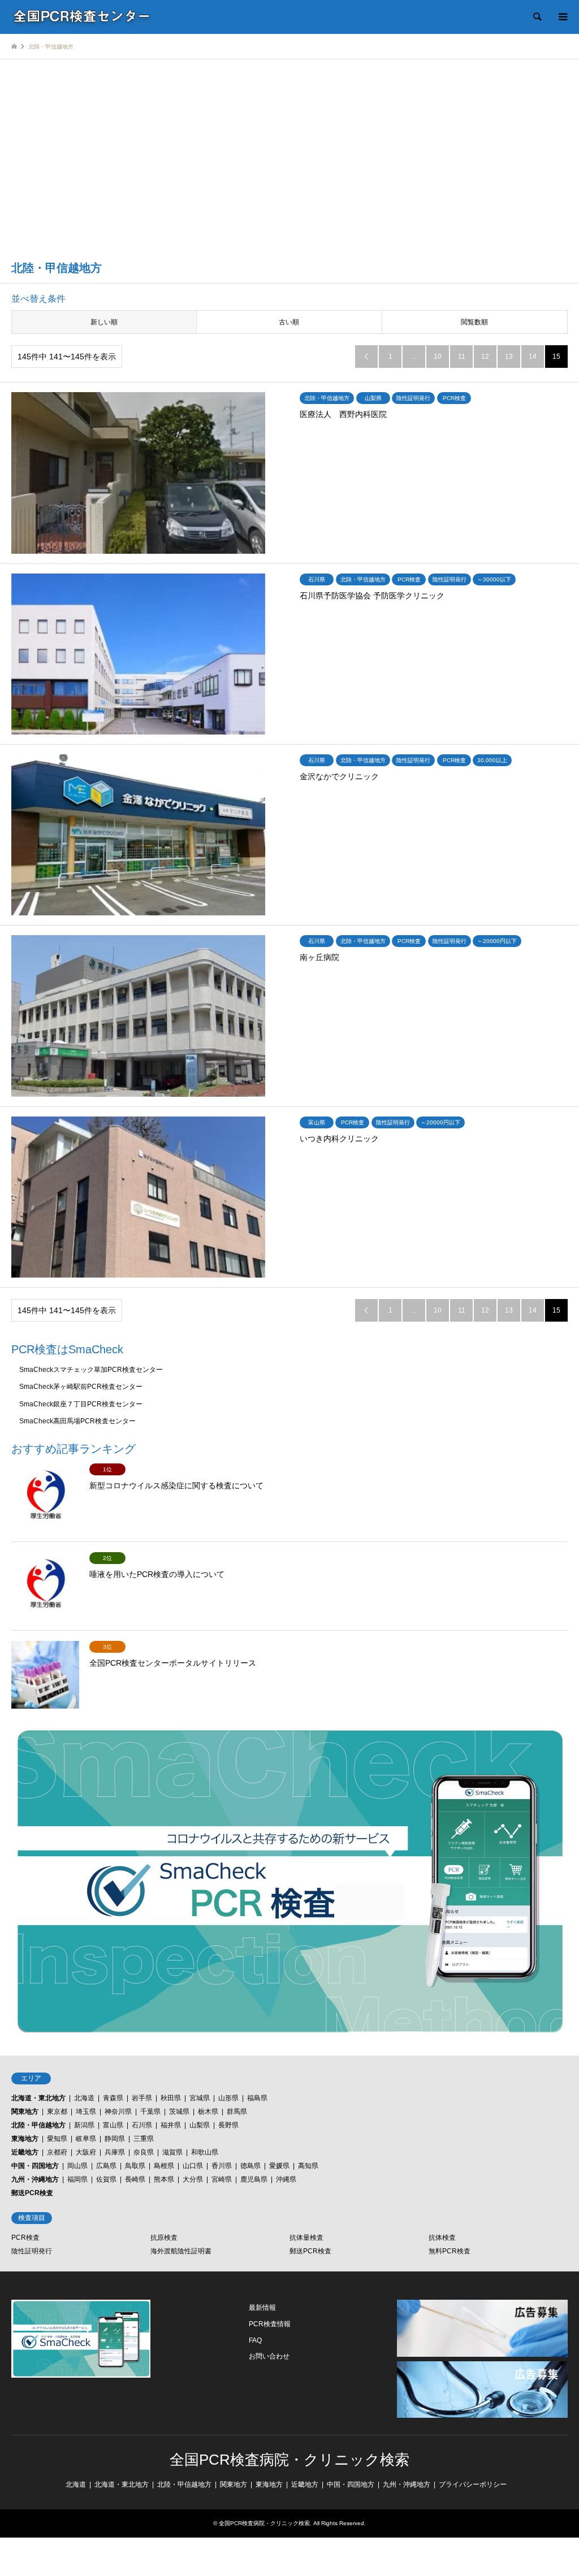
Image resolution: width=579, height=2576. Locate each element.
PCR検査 (25, 2238)
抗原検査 (164, 2238)
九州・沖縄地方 (35, 2179)
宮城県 (200, 2098)
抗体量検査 (306, 2238)
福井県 (171, 2125)
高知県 (308, 2166)
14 (533, 357)
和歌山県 (205, 2152)
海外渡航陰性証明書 (181, 2251)
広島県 (106, 2166)
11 (462, 357)
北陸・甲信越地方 (38, 2125)
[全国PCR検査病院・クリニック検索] (82, 17)
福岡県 (77, 2179)
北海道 (84, 2098)
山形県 (228, 2098)
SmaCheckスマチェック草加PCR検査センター (91, 1370)
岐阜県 (86, 2139)
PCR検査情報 (270, 2324)
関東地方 (25, 2112)
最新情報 (262, 2308)
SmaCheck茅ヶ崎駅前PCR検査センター (81, 1387)
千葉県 (150, 2112)
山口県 (193, 2166)
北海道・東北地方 (38, 2098)
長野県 (228, 2125)
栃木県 (208, 2112)
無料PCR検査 (450, 2251)
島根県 (164, 2166)
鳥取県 (135, 2166)
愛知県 (57, 2139)
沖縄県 (286, 2179)
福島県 (257, 2098)
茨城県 (179, 2112)
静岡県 (115, 2139)
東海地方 (25, 2139)
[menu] (562, 17)
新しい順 (104, 322)
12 (485, 357)
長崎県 (135, 2179)
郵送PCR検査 (32, 2193)
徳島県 (250, 2166)
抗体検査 (442, 2238)
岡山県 (77, 2166)
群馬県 (237, 2112)
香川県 (222, 2166)
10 (438, 357)
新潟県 (84, 2125)
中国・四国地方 (35, 2166)
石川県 (142, 2125)
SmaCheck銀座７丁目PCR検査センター (81, 1404)
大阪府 (86, 2152)
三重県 (144, 2139)
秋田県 (171, 2098)
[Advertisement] (289, 167)
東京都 (57, 2112)
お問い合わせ (269, 2356)
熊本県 (164, 2179)
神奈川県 (118, 2112)
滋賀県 (172, 2152)
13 (509, 357)
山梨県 (200, 2125)
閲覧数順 (474, 322)
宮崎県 (222, 2179)
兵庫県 (115, 2152)
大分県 (193, 2179)
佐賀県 (106, 2179)
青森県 (113, 2098)
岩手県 (142, 2098)
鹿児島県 (254, 2179)
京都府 (57, 2152)
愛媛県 (279, 2166)
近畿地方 (25, 2152)
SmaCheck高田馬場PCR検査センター (77, 1421)
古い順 (289, 322)
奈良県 (144, 2152)
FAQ (255, 2340)
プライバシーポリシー (473, 2484)
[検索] (537, 17)
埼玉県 (86, 2112)
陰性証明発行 (32, 2251)
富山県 (113, 2125)
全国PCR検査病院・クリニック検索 (289, 2460)
